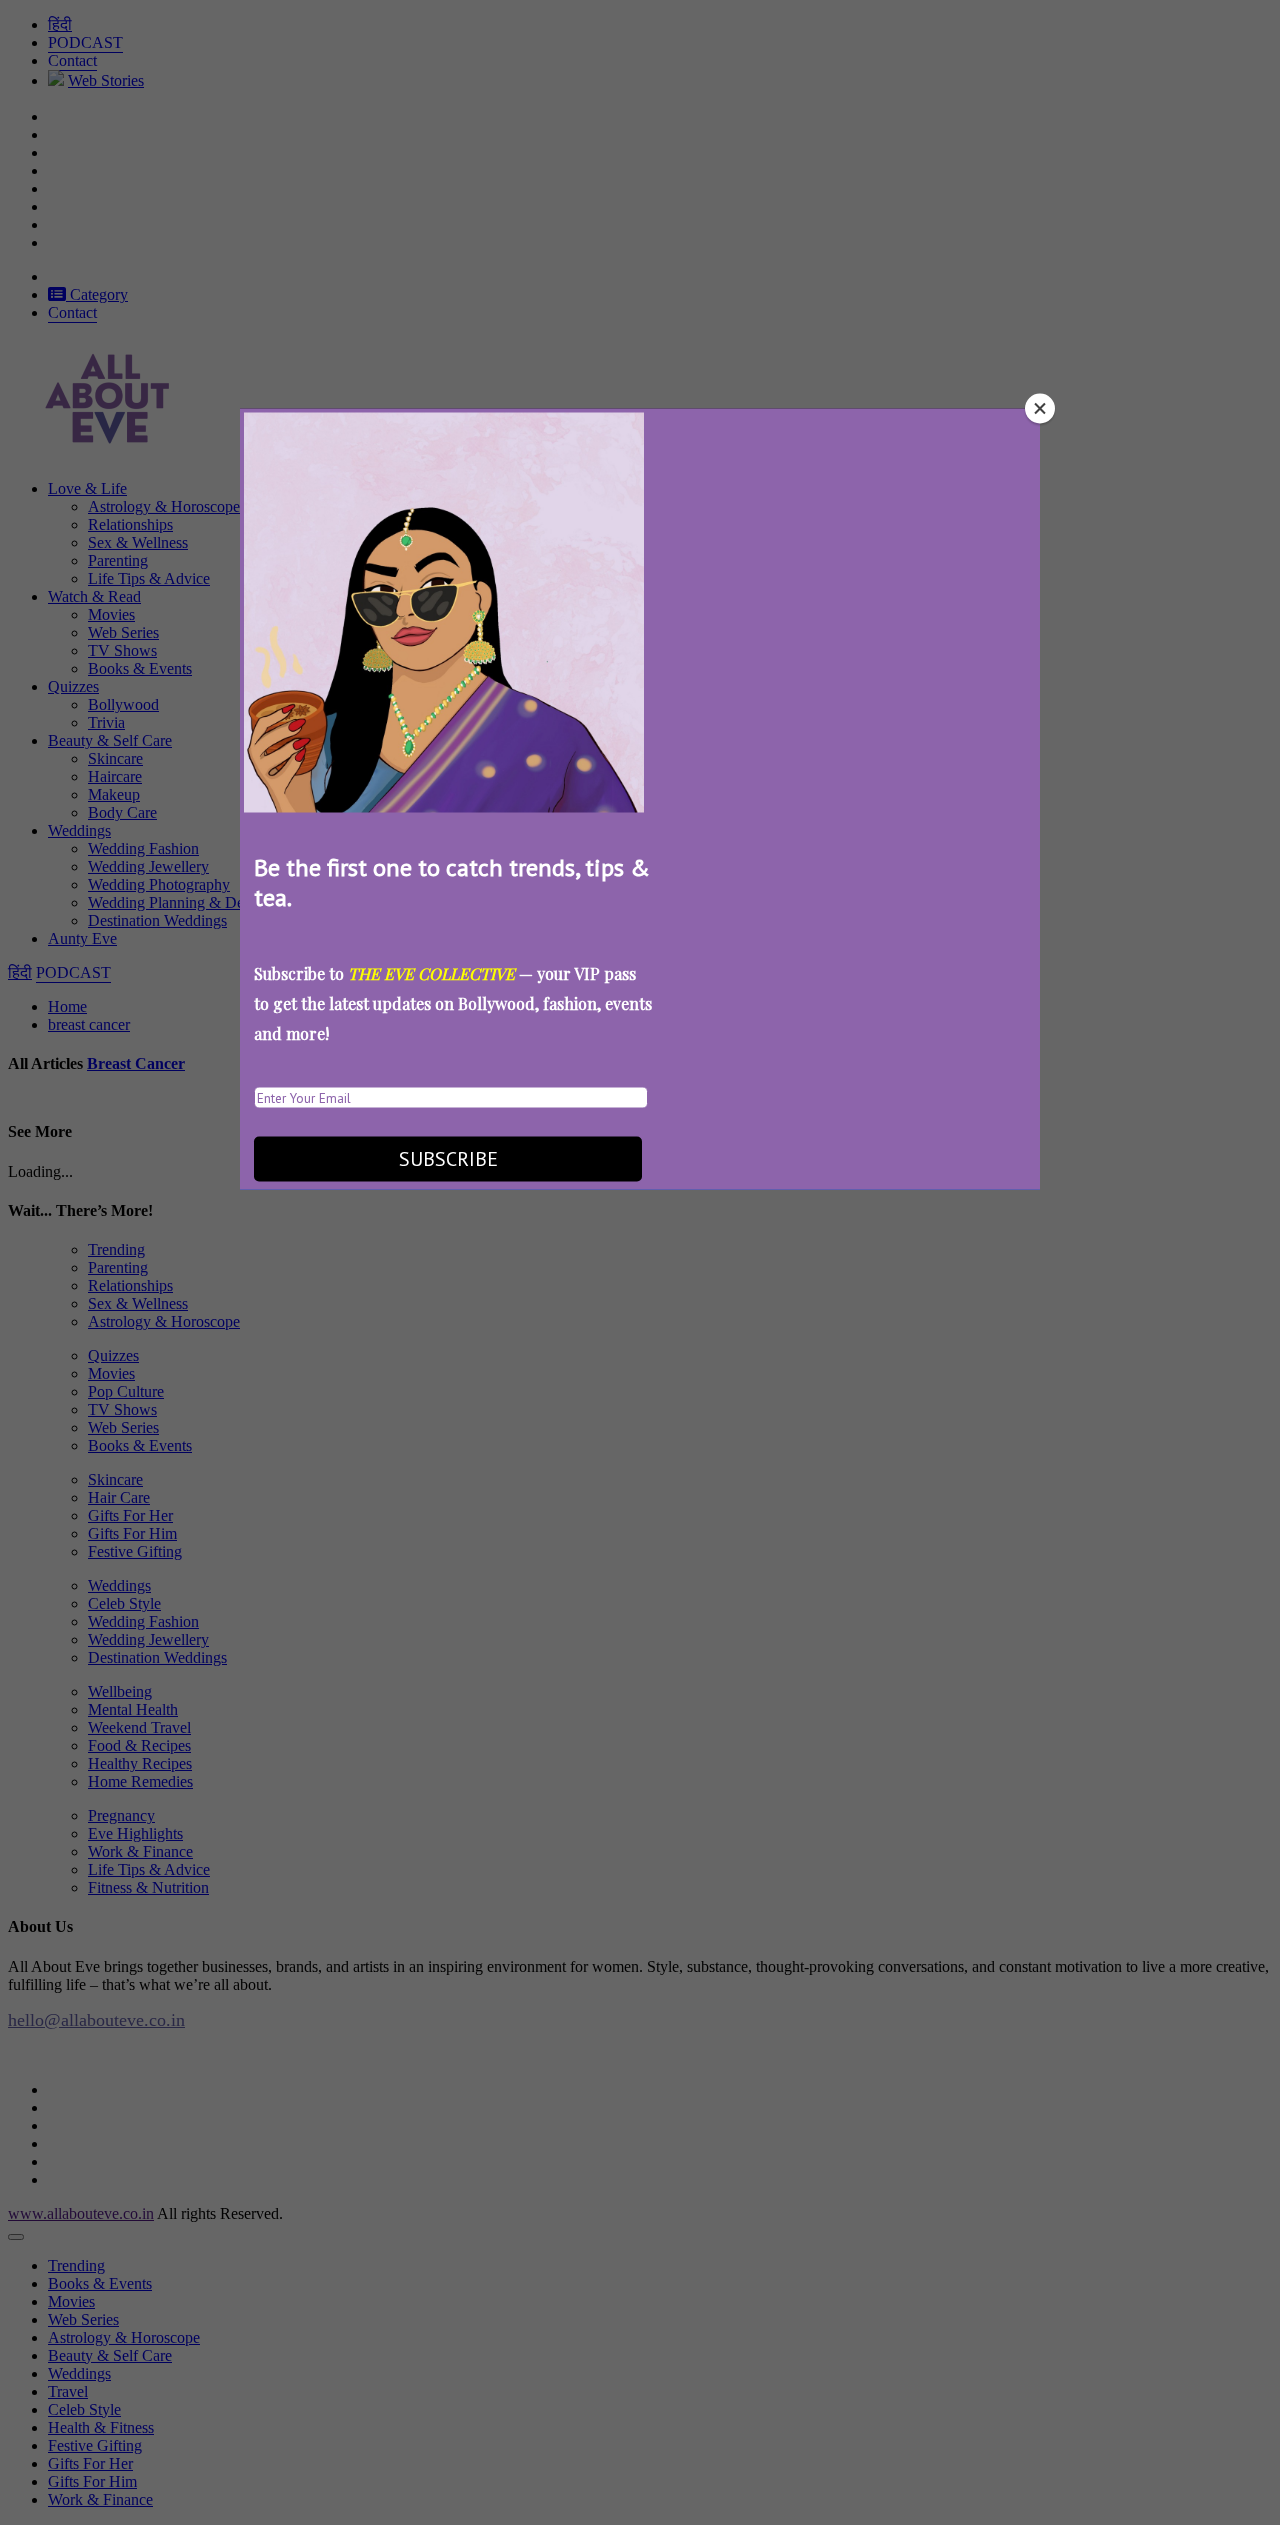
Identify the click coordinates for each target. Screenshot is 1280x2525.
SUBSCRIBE (448, 1159)
